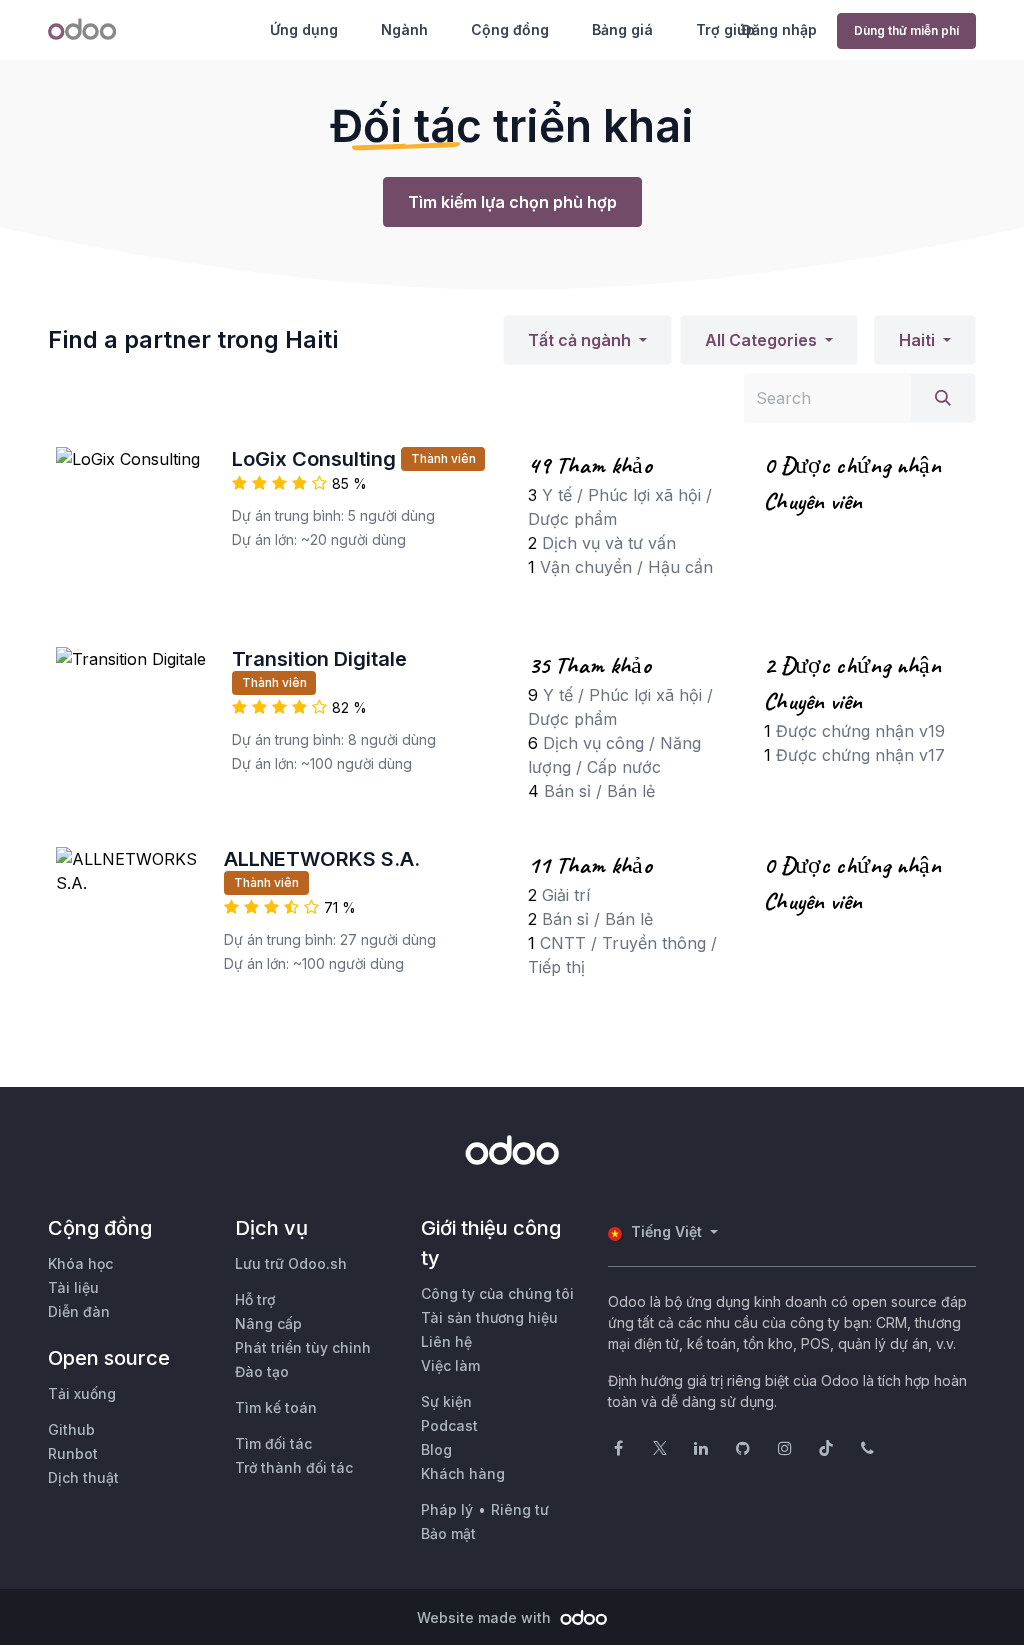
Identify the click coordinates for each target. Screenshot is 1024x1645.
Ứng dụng (304, 29)
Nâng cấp (268, 1323)
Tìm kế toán (276, 1407)
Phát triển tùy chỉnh (303, 1347)
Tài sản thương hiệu (489, 1317)
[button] (587, 340)
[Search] (943, 398)
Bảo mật (448, 1533)
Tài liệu (73, 1287)
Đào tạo (262, 1371)
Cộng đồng (510, 29)
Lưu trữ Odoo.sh (291, 1263)
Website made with (486, 1617)
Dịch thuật (83, 1477)
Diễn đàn (79, 1311)
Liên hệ (446, 1341)
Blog (436, 1449)
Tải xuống (82, 1393)
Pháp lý (447, 1509)
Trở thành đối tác (294, 1467)
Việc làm (450, 1365)
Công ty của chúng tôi (497, 1293)
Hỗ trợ (255, 1299)
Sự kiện (446, 1401)
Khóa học (80, 1263)
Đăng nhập (779, 29)
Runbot (73, 1453)
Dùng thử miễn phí (906, 30)
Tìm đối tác (273, 1443)
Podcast (449, 1425)
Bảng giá (622, 29)
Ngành (404, 29)
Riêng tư (520, 1509)
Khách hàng (463, 1473)
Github (71, 1429)
